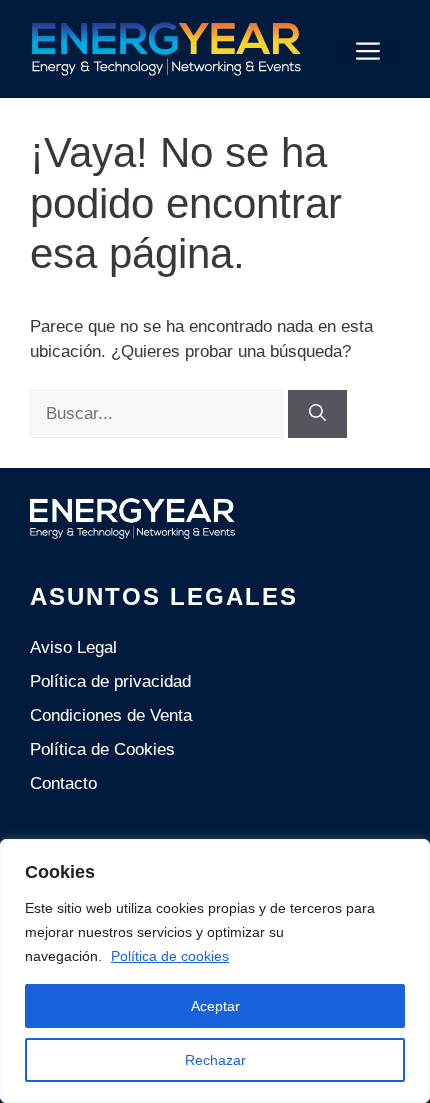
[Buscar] (317, 414)
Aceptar (215, 1006)
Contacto (63, 783)
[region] (215, 971)
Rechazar (215, 1060)
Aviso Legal (73, 647)
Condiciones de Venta (111, 715)
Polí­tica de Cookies (102, 749)
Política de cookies (170, 956)
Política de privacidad (110, 681)
